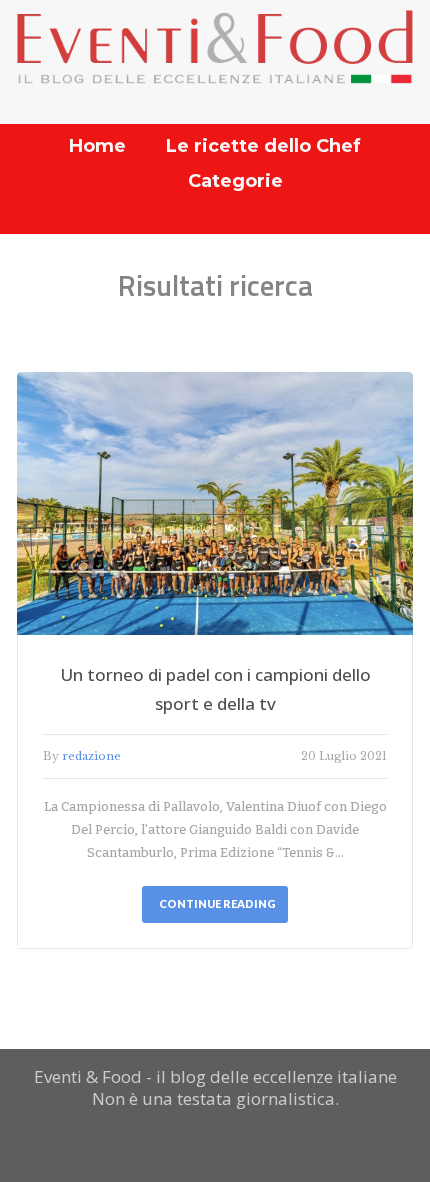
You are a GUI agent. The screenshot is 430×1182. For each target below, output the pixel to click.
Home (97, 146)
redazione (91, 756)
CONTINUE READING (217, 903)
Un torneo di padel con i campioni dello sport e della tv (215, 689)
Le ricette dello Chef (263, 146)
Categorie (235, 181)
